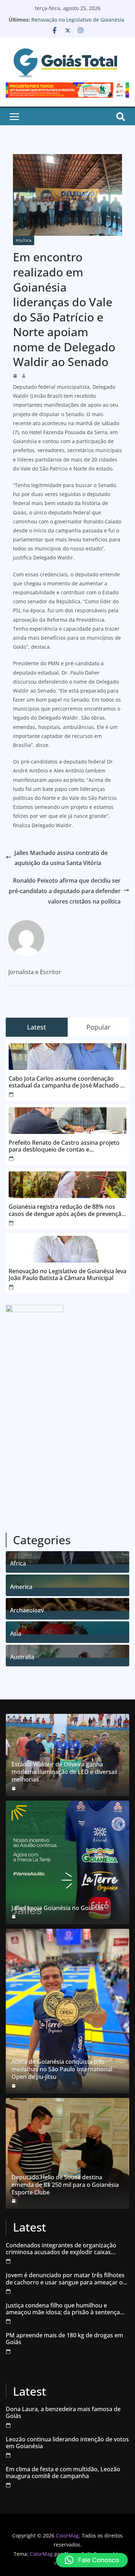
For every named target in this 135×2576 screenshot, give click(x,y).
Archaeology (27, 1609)
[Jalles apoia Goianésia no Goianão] (67, 1863)
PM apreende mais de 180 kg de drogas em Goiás (64, 2339)
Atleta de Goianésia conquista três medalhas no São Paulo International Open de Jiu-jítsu (62, 2069)
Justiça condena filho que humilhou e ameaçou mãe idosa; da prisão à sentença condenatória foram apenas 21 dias (63, 2309)
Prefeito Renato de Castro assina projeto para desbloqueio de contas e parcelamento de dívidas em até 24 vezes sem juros (64, 1146)
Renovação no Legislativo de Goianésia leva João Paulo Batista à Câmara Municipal (67, 1275)
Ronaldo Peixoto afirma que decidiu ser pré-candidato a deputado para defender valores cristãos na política (65, 891)
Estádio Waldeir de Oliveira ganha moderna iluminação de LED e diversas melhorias (64, 1772)
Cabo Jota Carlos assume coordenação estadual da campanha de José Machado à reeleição (66, 1082)
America (21, 1586)
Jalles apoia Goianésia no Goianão (58, 1908)
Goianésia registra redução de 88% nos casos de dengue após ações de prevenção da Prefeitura (67, 1210)
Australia (22, 1656)
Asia (16, 1633)
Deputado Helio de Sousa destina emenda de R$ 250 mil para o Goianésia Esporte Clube (65, 2185)
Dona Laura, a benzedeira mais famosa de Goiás (63, 2413)
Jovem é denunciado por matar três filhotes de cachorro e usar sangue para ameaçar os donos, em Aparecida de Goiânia (66, 2279)
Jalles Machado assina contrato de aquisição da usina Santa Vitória (61, 858)
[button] (92, 2560)
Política (24, 240)
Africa (18, 1562)
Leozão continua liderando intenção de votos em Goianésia (67, 2443)
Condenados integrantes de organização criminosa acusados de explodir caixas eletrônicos (61, 2249)
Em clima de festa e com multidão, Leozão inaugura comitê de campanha (63, 2473)
